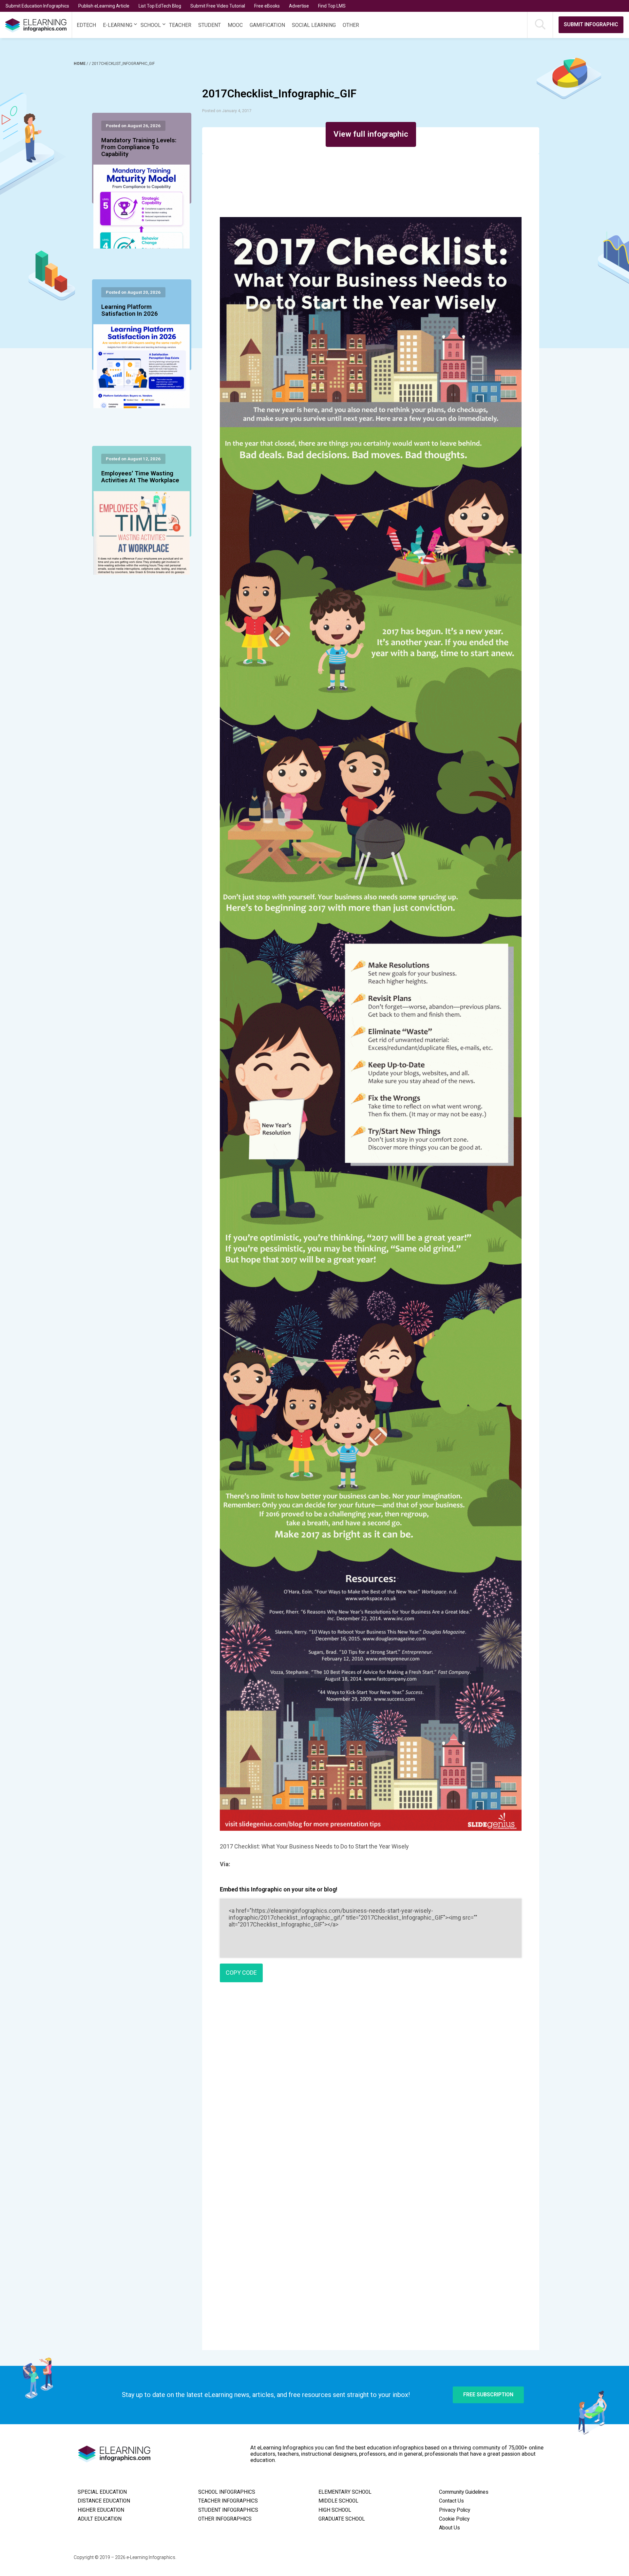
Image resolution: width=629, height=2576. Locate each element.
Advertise (299, 6)
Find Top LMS (332, 6)
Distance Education (104, 2501)
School (151, 25)
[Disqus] (371, 2082)
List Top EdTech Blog (160, 6)
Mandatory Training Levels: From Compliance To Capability (139, 148)
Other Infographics (225, 2519)
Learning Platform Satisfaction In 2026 (130, 310)
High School (335, 2510)
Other (351, 25)
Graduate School (342, 2519)
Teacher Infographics (228, 2501)
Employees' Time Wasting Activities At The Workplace (140, 477)
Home (80, 64)
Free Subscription (488, 2395)
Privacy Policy (455, 2510)
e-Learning (118, 25)
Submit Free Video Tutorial (218, 6)
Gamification (267, 25)
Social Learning (314, 25)
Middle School (338, 2501)
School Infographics (227, 2492)
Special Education (102, 2492)
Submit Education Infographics (37, 6)
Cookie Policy (454, 2519)
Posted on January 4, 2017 (227, 111)
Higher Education (101, 2510)
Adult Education (100, 2519)
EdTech (86, 25)
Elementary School (345, 2492)
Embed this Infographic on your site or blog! (279, 1889)
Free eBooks (267, 6)
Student (210, 25)
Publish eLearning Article (104, 6)
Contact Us (451, 2501)
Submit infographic (591, 24)
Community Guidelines (464, 2492)
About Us (449, 2528)
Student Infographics (228, 2510)
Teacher (180, 25)
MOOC (235, 25)
